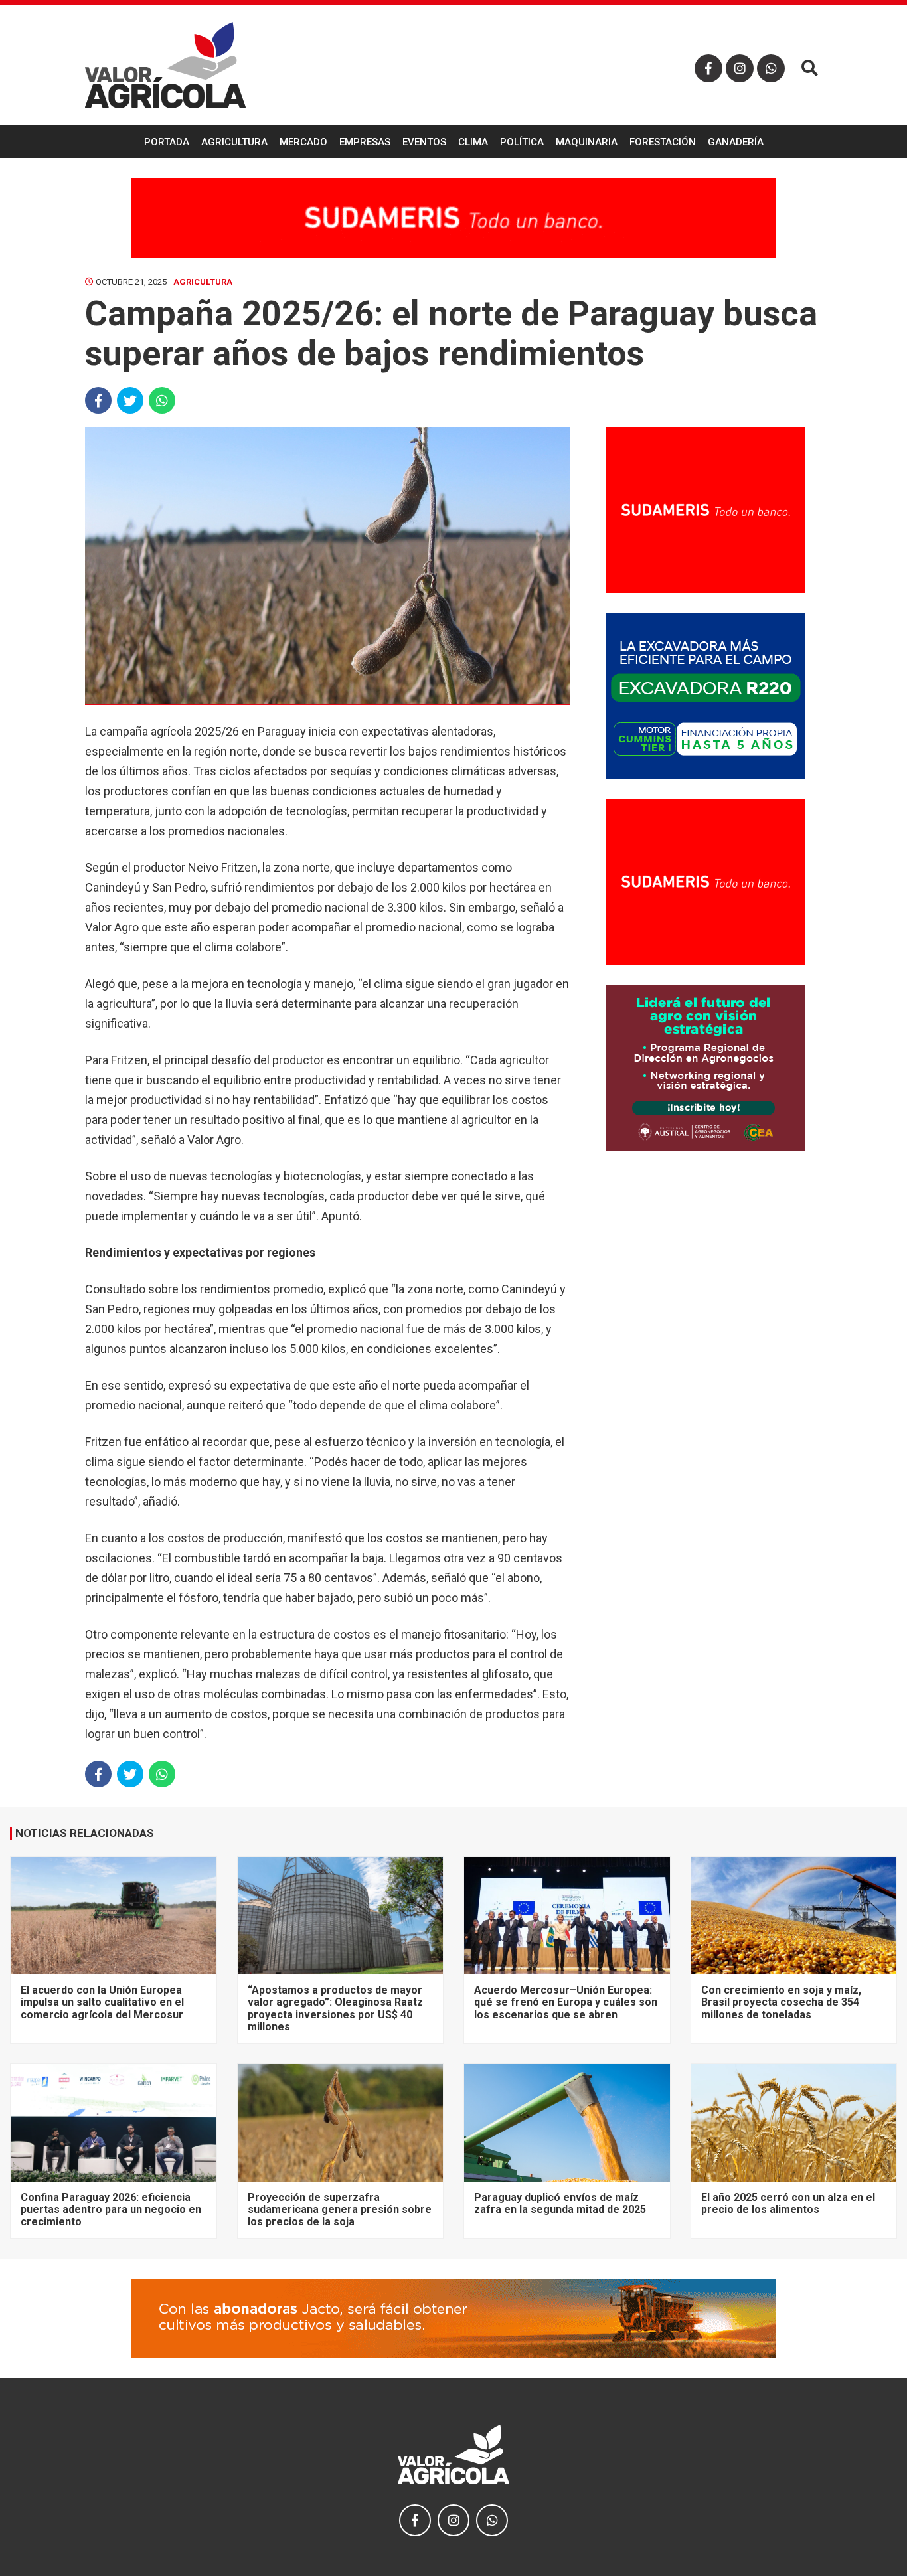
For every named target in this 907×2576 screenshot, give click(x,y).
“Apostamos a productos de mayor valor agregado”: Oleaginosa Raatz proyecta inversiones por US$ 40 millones (335, 2008)
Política (522, 142)
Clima (473, 142)
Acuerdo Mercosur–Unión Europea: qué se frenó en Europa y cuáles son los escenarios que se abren (566, 2002)
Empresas (365, 142)
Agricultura (234, 142)
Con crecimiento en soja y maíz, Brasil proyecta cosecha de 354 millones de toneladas (781, 2002)
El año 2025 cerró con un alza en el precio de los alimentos (788, 2203)
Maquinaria (587, 142)
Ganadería (736, 142)
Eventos (424, 142)
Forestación (663, 142)
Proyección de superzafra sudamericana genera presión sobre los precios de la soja (340, 2210)
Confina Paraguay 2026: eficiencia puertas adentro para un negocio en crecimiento (111, 2210)
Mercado (303, 142)
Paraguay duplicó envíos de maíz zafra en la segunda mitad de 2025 (560, 2203)
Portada (167, 142)
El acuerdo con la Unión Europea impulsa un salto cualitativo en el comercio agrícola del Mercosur (102, 2002)
